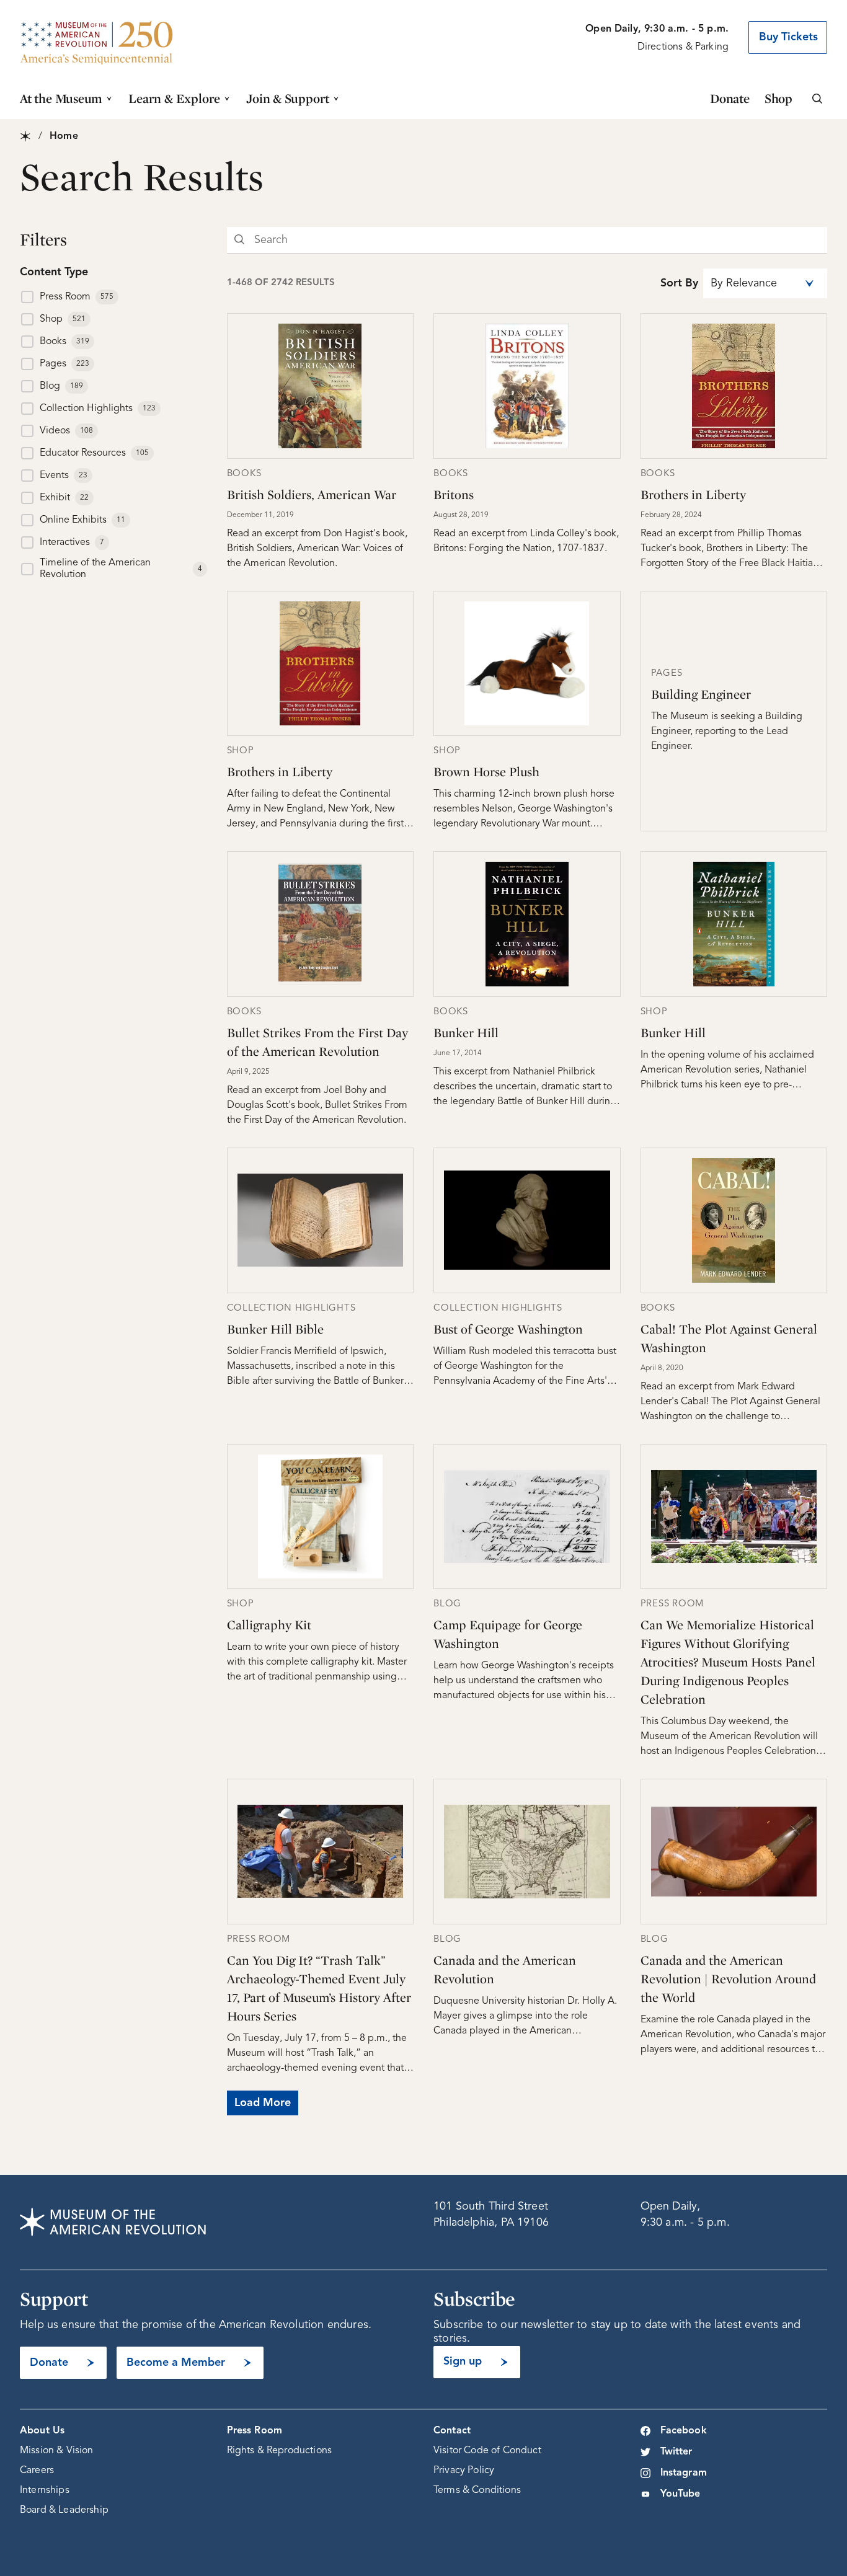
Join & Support (288, 98)
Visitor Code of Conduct (487, 2451)
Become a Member (176, 2363)
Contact (452, 2431)
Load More (263, 2103)
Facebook (684, 2431)
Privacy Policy (464, 2471)
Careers (37, 2471)
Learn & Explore (174, 98)
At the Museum (61, 98)
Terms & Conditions (477, 2490)
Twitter (676, 2452)
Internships (45, 2490)
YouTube (681, 2494)
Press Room (255, 2431)
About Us (42, 2431)
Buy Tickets (788, 37)
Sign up (463, 2361)
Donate (730, 98)
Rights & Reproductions (280, 2451)
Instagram (684, 2473)
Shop (778, 98)
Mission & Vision (57, 2451)
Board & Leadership (64, 2510)
